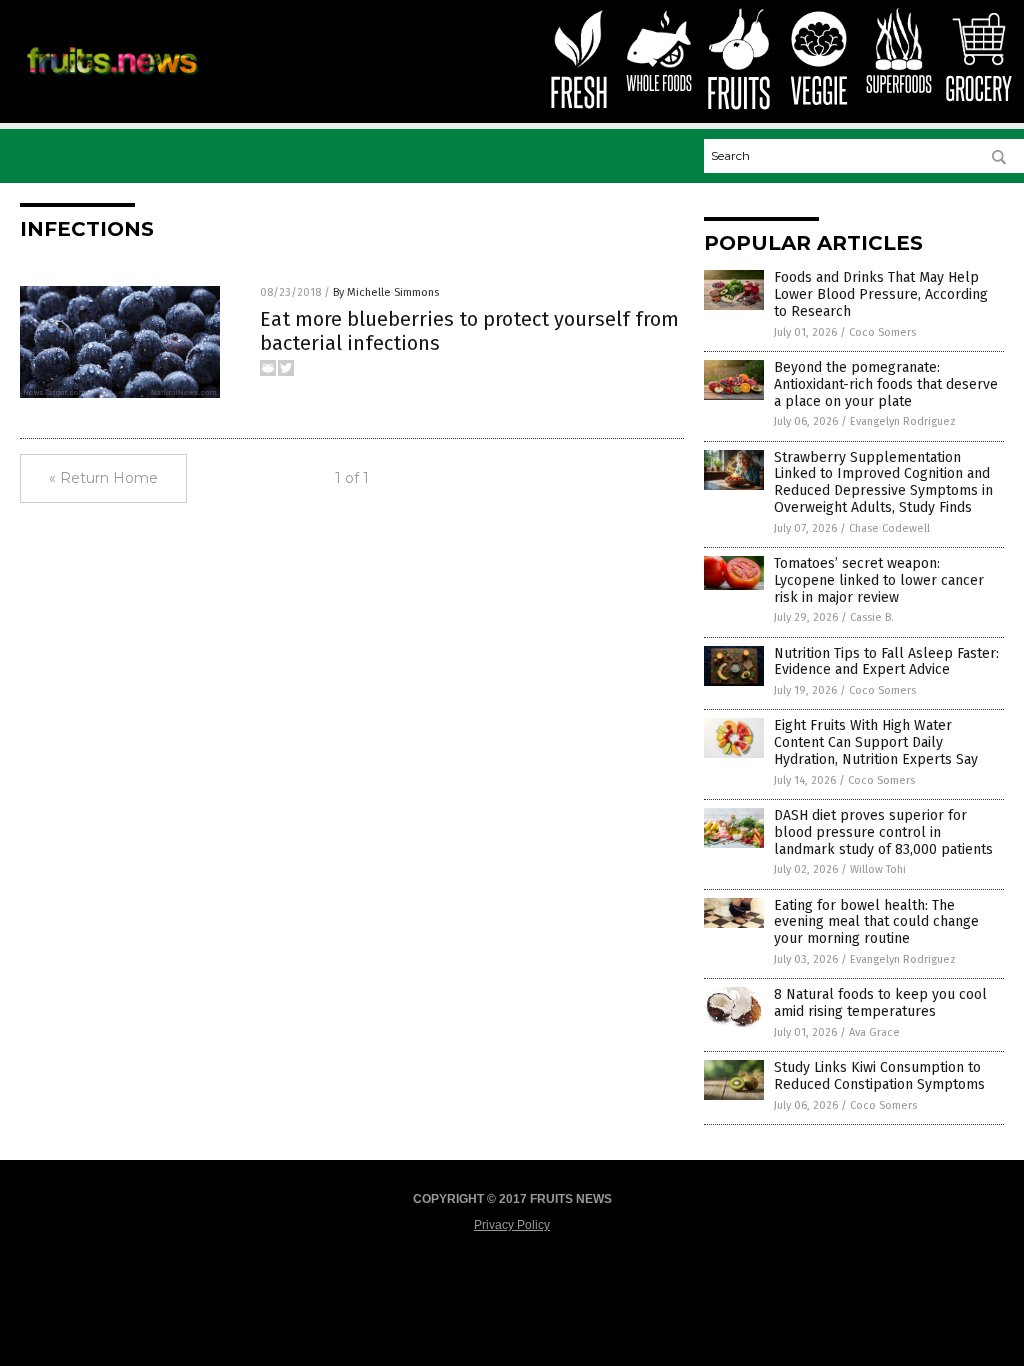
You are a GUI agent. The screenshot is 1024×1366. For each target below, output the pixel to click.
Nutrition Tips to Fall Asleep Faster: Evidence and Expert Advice (886, 662)
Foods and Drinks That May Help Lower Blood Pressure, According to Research (881, 294)
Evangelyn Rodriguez (903, 421)
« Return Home (103, 478)
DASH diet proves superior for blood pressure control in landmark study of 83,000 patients (883, 832)
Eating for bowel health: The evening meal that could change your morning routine (876, 922)
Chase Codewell (889, 528)
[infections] (112, 78)
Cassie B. (872, 617)
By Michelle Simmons (386, 292)
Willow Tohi (878, 869)
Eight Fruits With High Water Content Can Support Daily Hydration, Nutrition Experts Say (876, 742)
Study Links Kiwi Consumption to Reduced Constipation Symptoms (879, 1076)
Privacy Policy (512, 1225)
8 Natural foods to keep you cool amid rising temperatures (880, 1003)
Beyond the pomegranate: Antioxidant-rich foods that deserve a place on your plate (886, 384)
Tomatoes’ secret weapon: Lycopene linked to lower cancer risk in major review (879, 580)
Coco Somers (882, 332)
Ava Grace (874, 1032)
